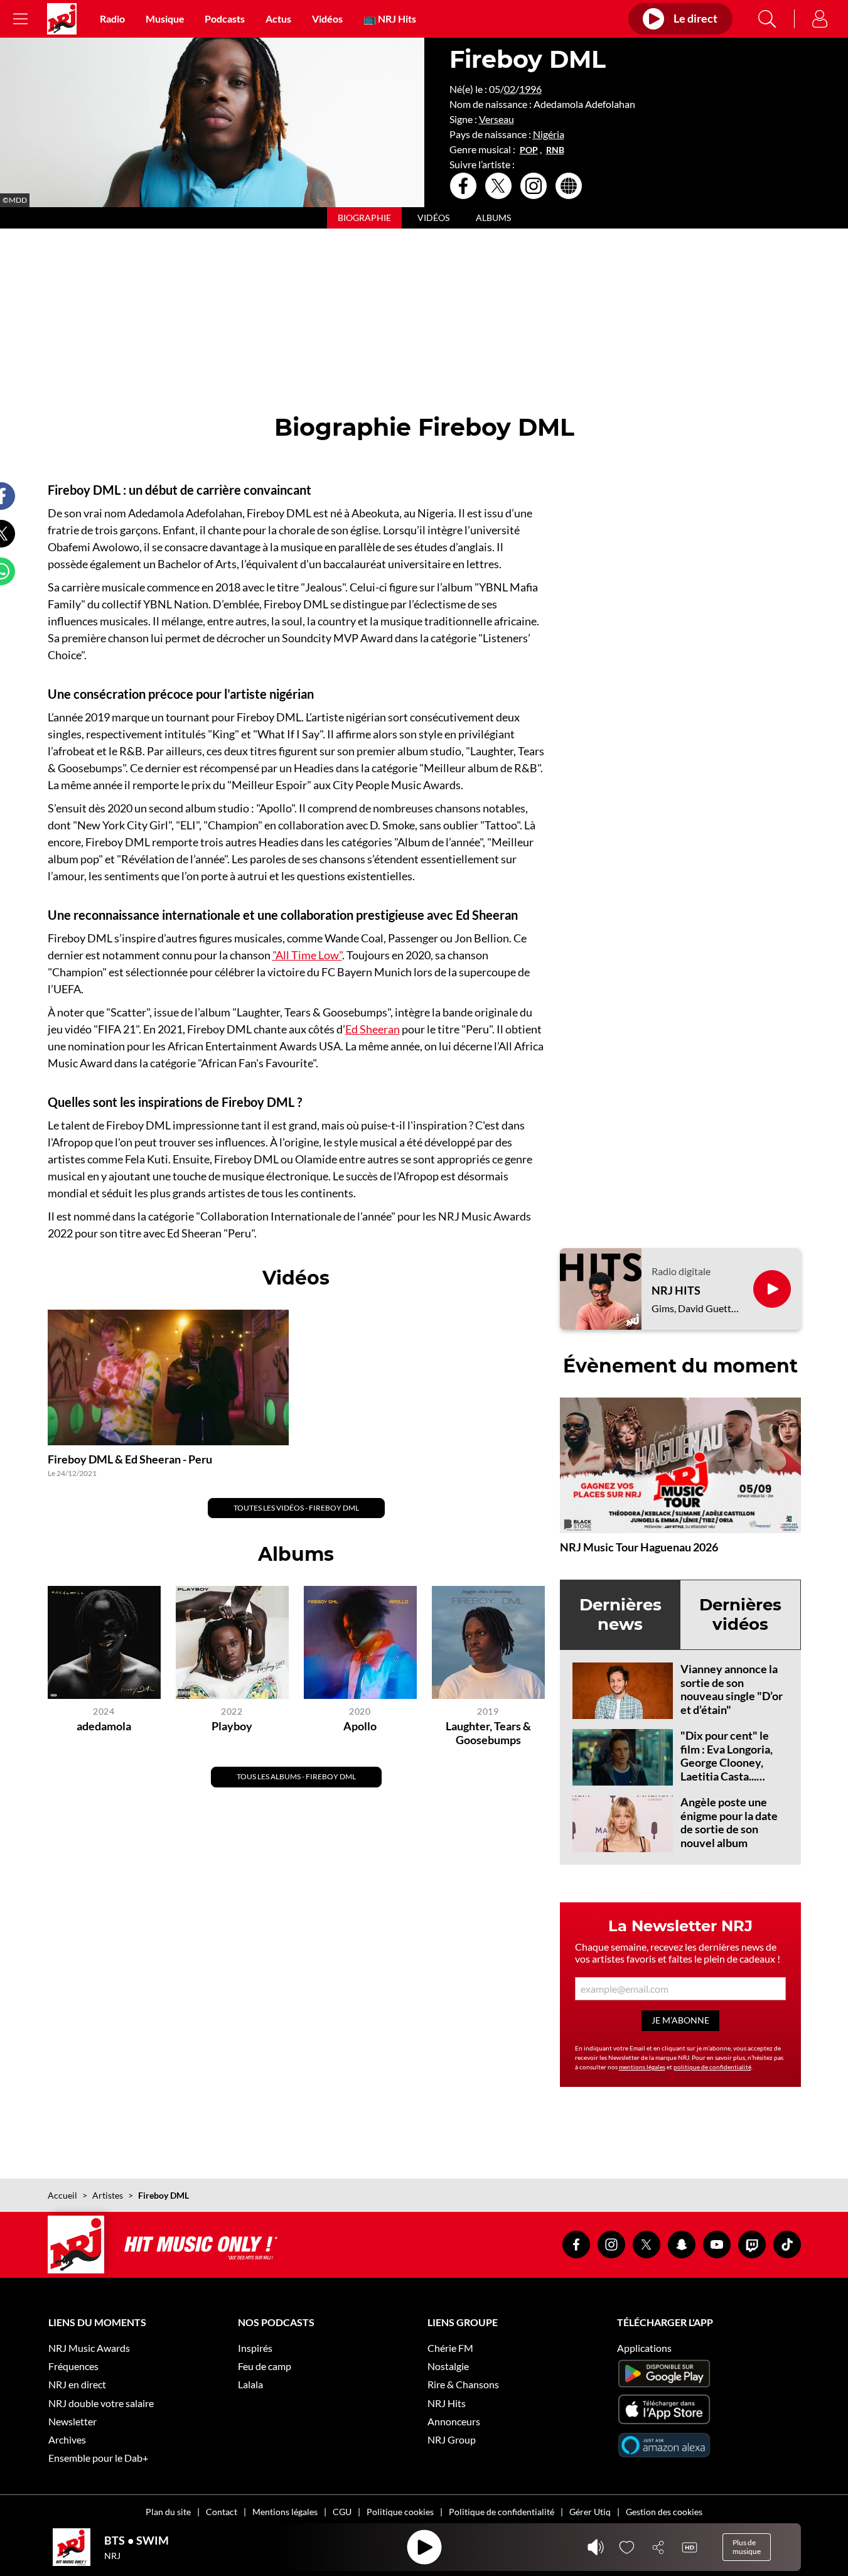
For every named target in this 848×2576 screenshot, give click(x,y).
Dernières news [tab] (620, 1614)
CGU (342, 2512)
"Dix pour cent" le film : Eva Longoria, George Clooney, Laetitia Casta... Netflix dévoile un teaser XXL (727, 1769)
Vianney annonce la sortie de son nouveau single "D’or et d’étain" (732, 1689)
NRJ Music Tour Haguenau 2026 (639, 1547)
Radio (112, 19)
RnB (555, 150)
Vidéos (327, 19)
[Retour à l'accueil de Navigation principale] (62, 19)
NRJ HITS (676, 1291)
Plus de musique (747, 2547)
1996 (530, 89)
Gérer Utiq (590, 2512)
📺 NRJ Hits (390, 19)
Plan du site (168, 2512)
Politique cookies (400, 2512)
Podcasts (225, 19)
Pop (529, 150)
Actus (278, 19)
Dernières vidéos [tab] (740, 1614)
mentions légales (642, 2067)
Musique (165, 19)
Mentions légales (285, 2512)
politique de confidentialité (712, 2067)
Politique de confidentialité (502, 2512)
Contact (222, 2512)
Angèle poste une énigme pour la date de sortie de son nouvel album (729, 1822)
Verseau (496, 119)
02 (510, 89)
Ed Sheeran (373, 1029)
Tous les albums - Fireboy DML (296, 1776)
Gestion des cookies (664, 2512)
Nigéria (549, 134)
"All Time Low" (307, 955)
